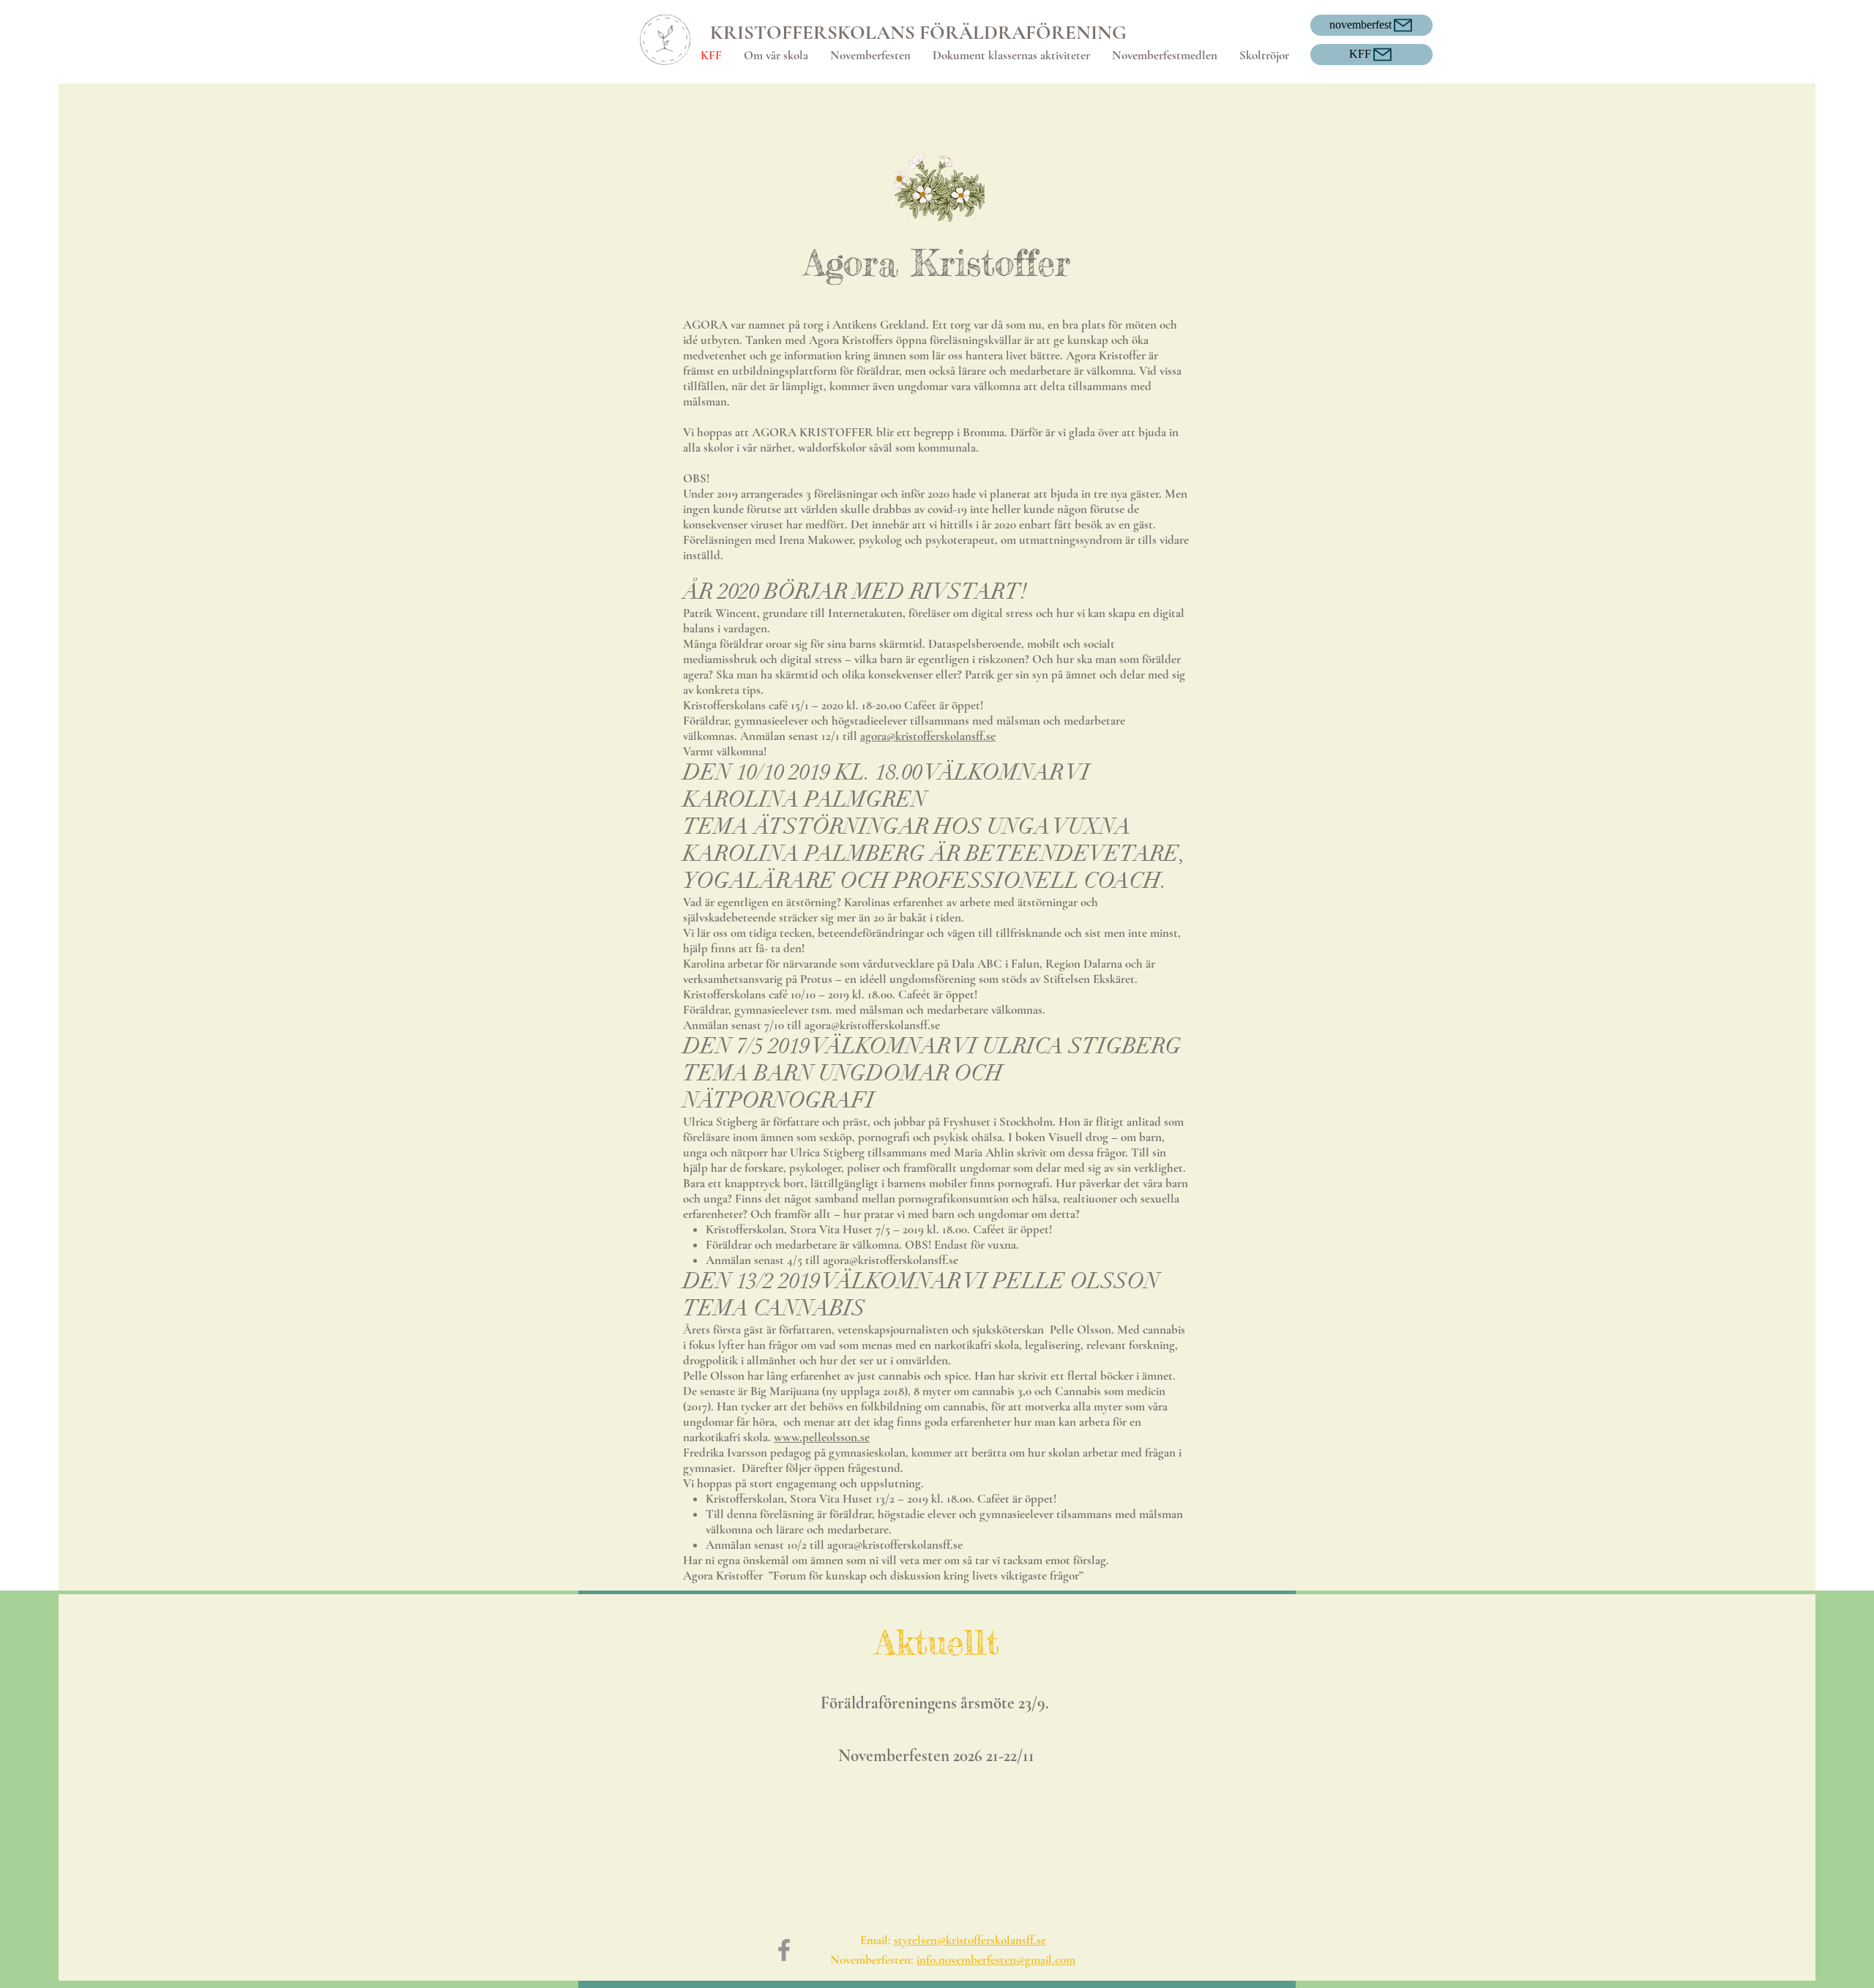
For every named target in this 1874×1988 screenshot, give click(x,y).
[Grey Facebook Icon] (784, 1950)
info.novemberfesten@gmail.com (996, 1960)
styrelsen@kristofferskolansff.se (970, 1940)
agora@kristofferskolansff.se (928, 736)
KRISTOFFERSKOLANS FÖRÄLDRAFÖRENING (918, 33)
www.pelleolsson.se (822, 1437)
